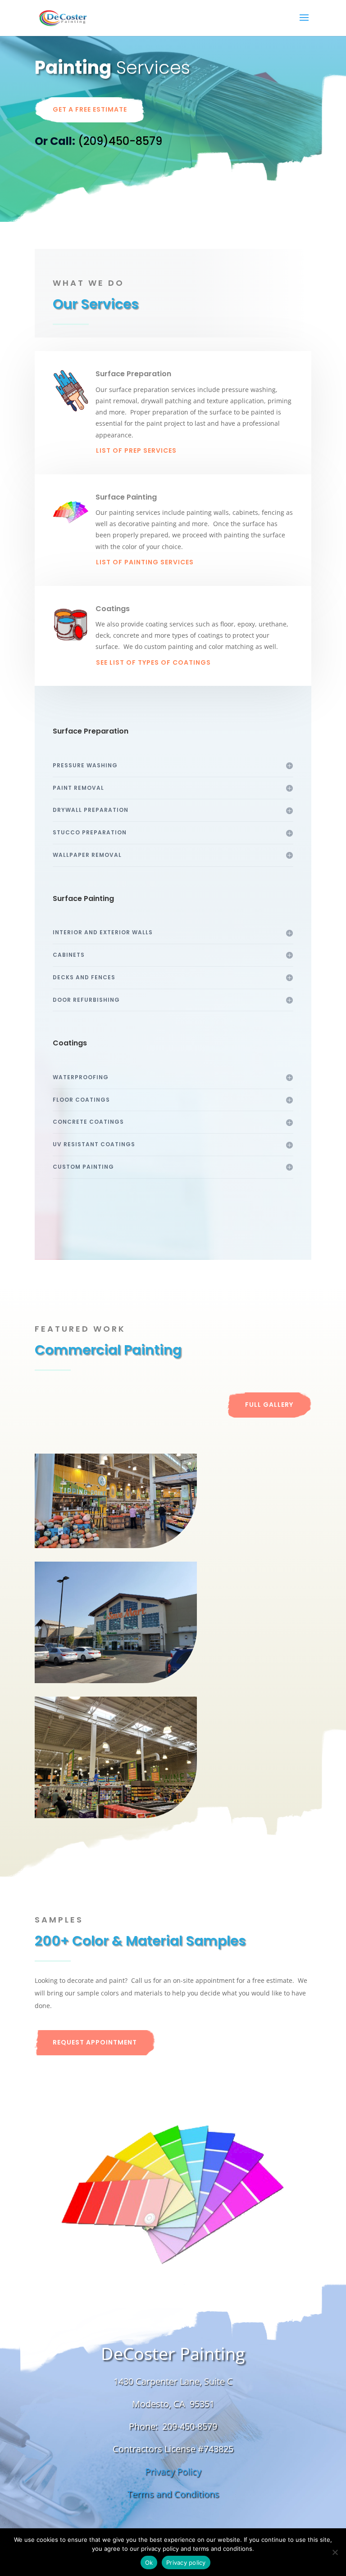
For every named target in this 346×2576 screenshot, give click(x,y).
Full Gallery (269, 1405)
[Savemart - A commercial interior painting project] (116, 1757)
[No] (335, 2552)
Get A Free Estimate (90, 109)
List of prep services (136, 450)
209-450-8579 (190, 2426)
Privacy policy (186, 2562)
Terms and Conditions (173, 2494)
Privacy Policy (173, 2471)
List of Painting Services (145, 562)
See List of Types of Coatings (153, 662)
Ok (149, 2562)
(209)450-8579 (120, 141)
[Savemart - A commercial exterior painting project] (116, 1622)
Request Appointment (95, 2042)
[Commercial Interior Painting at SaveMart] (116, 1501)
